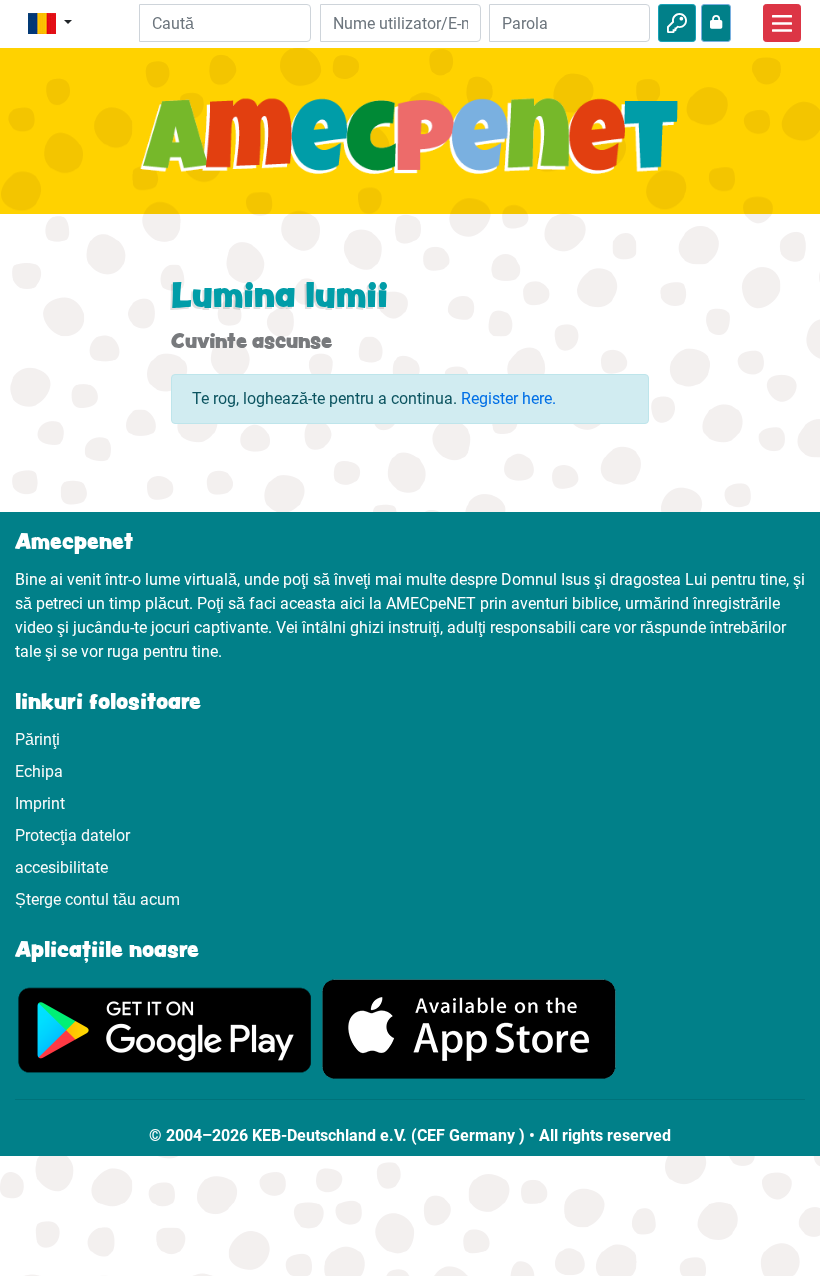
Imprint (40, 803)
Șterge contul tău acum (97, 899)
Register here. (508, 398)
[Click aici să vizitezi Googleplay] (165, 1028)
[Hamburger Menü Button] (782, 23)
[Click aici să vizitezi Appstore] (469, 1028)
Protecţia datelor (72, 835)
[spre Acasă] (410, 147)
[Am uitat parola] (716, 23)
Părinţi (37, 739)
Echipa (39, 771)
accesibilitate (61, 867)
